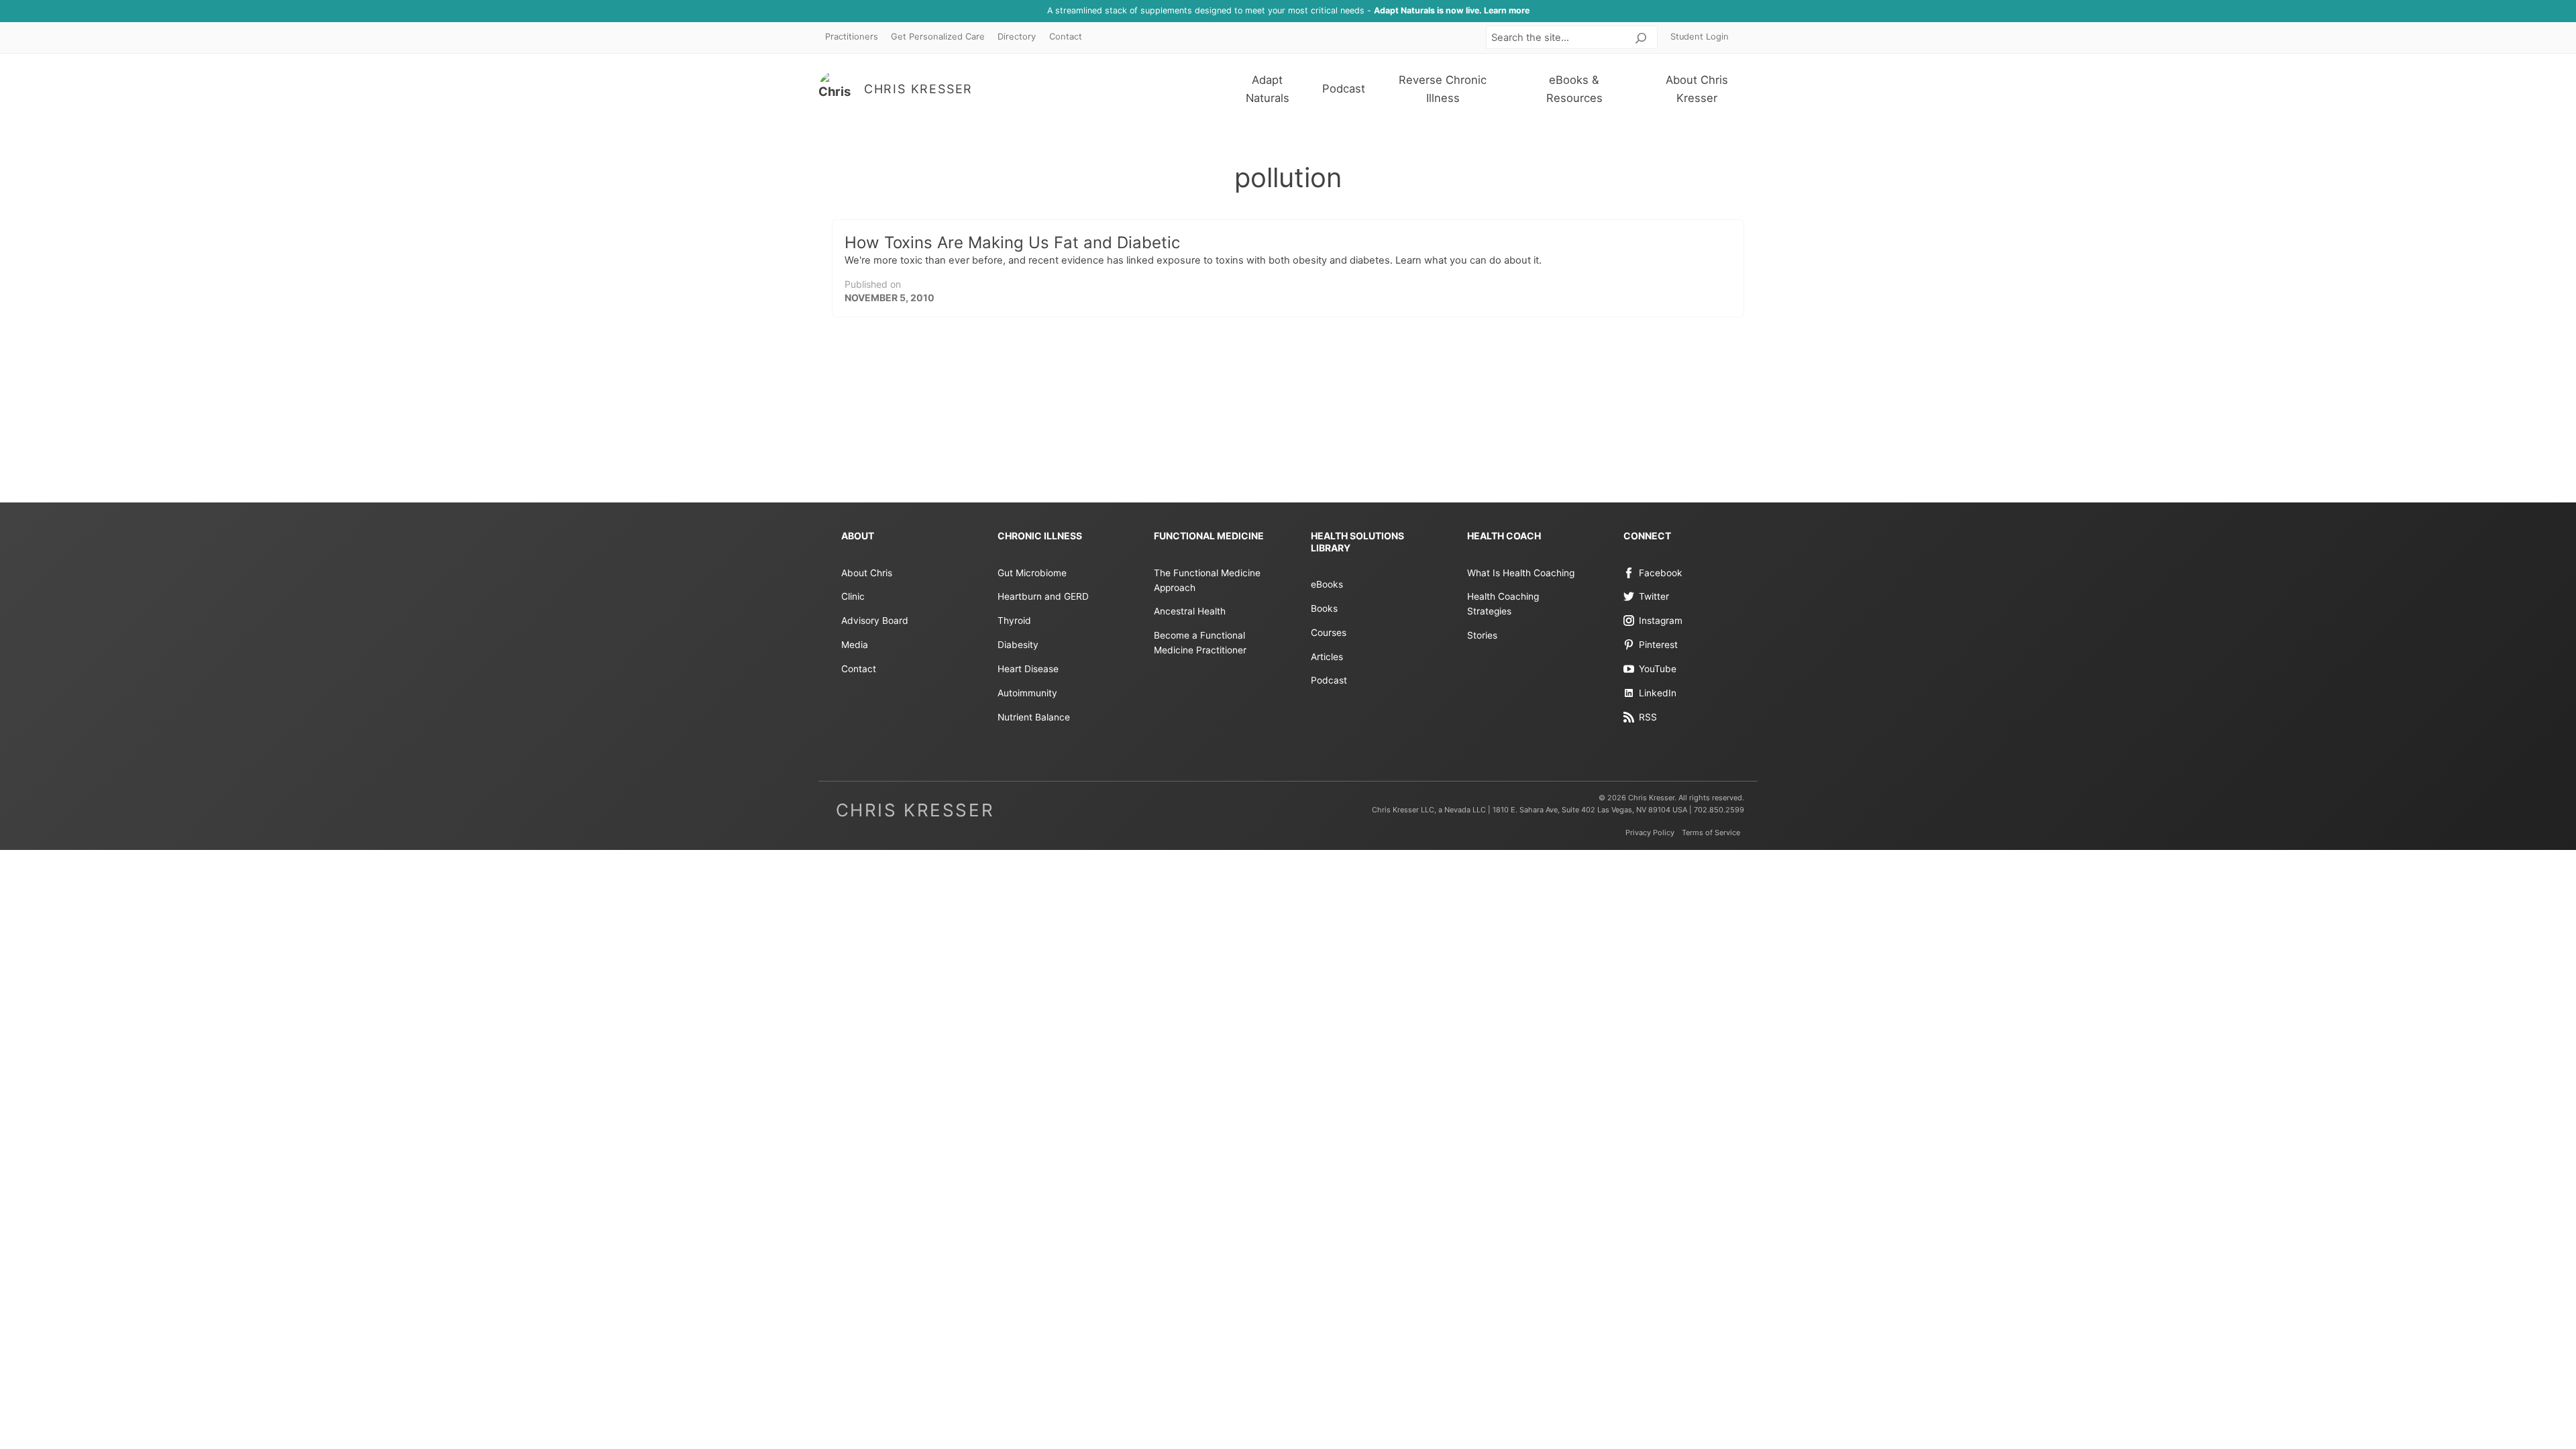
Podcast (1344, 89)
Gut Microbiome (1032, 573)
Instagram (1661, 621)
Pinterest (1658, 645)
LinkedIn (1658, 693)
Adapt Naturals (1268, 89)
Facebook (1661, 573)
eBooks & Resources (1574, 89)
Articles (1327, 657)
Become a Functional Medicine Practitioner (1200, 643)
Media (855, 645)
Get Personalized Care (938, 37)
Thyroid (1014, 621)
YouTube (1658, 669)
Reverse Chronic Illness (1443, 89)
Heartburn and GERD (1043, 596)
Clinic (853, 596)
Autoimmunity (1027, 693)
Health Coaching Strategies (1503, 604)
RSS (1648, 717)
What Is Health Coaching (1521, 573)
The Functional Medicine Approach (1207, 580)
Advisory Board (875, 621)
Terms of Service (1711, 833)
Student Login (1700, 37)
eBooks (1327, 584)
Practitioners (852, 37)
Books (1324, 608)
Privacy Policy (1650, 833)
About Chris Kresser (1697, 89)
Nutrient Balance (1034, 717)
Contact (1066, 37)
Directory (1017, 37)
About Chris (867, 573)
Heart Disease (1028, 669)
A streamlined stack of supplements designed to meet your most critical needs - (1288, 10)
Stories (1482, 635)
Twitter (1654, 596)
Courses (1329, 633)
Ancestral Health (1190, 611)
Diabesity (1018, 645)
